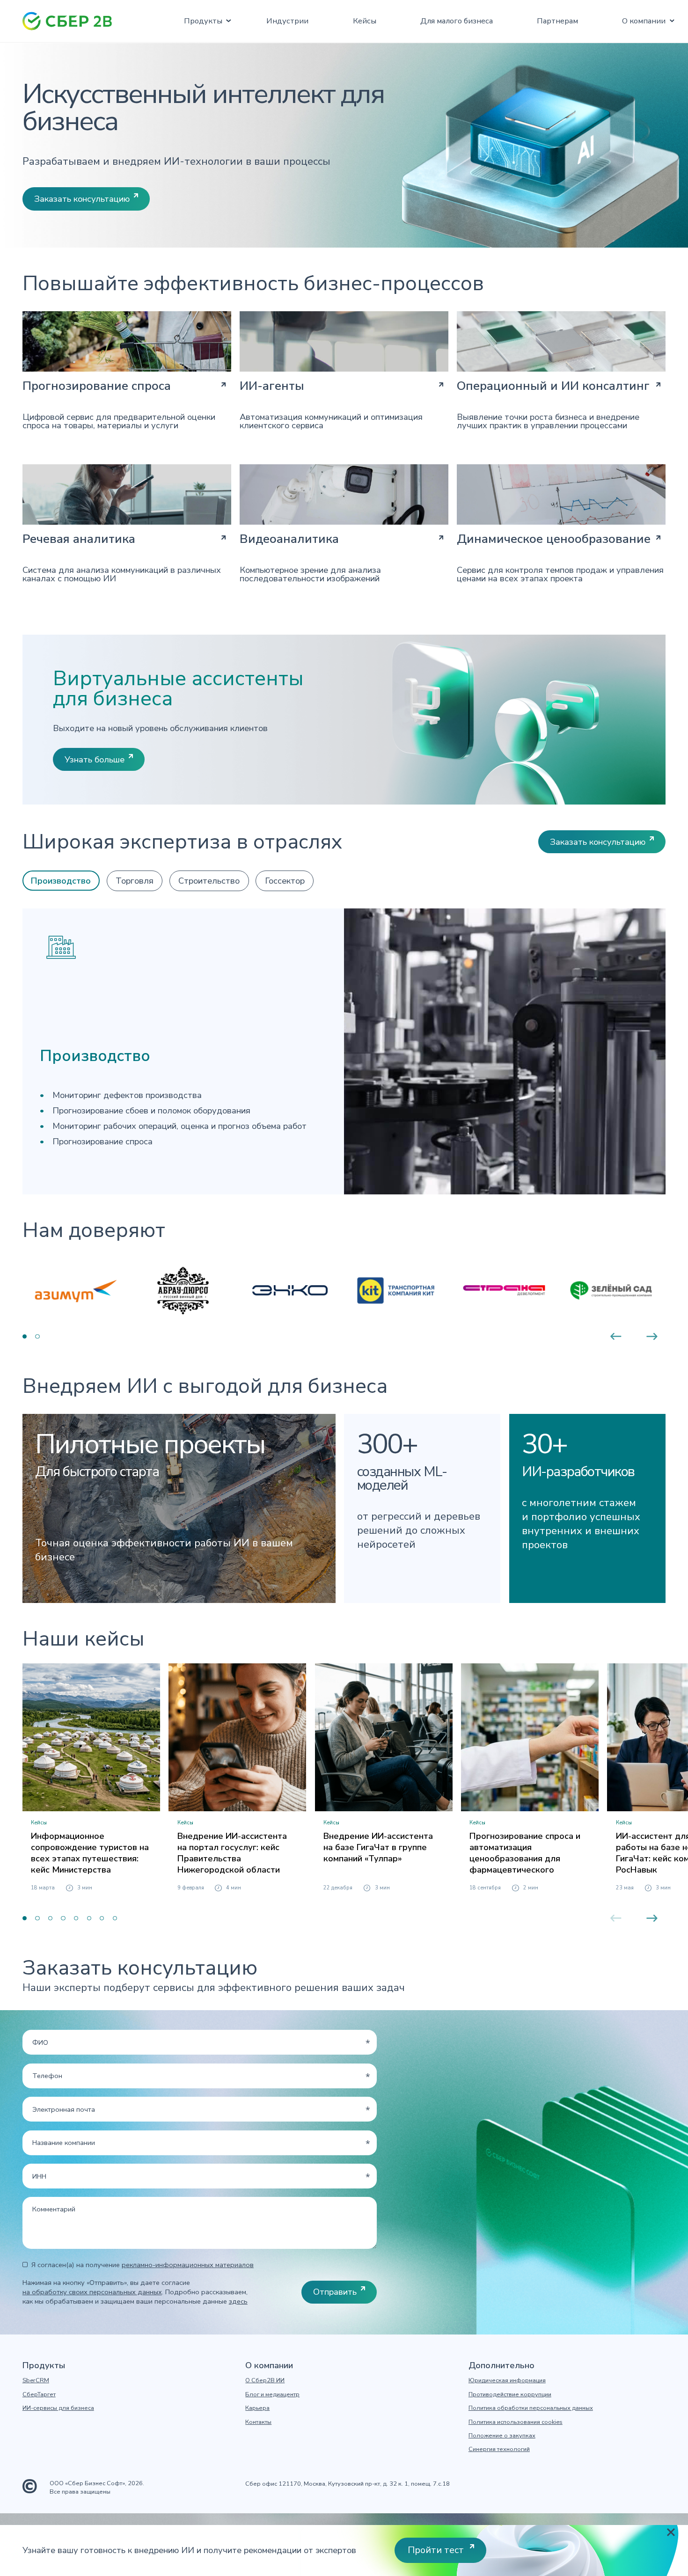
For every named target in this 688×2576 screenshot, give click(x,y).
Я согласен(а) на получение (143, 2265)
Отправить (335, 2292)
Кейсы (365, 21)
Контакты (258, 2422)
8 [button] (115, 1918)
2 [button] (37, 1336)
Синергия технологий (499, 2449)
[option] (76, 1290)
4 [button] (63, 1918)
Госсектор (285, 881)
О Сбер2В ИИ (265, 2381)
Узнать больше (95, 759)
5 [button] (76, 1918)
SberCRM (36, 2381)
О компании (644, 21)
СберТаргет (39, 2395)
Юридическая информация (507, 2381)
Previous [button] (616, 1336)
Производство (61, 881)
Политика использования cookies (516, 2422)
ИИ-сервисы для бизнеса (58, 2408)
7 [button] (102, 1918)
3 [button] (50, 1918)
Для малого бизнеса (457, 21)
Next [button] (652, 1336)
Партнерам (557, 21)
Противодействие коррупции (510, 2395)
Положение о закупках (502, 2436)
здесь (238, 2301)
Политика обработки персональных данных (531, 2408)
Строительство (209, 881)
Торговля (135, 881)
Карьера (257, 2408)
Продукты (203, 21)
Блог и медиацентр (272, 2395)
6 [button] (89, 1918)
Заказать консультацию (82, 199)
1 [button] (25, 1336)
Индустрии (287, 21)
